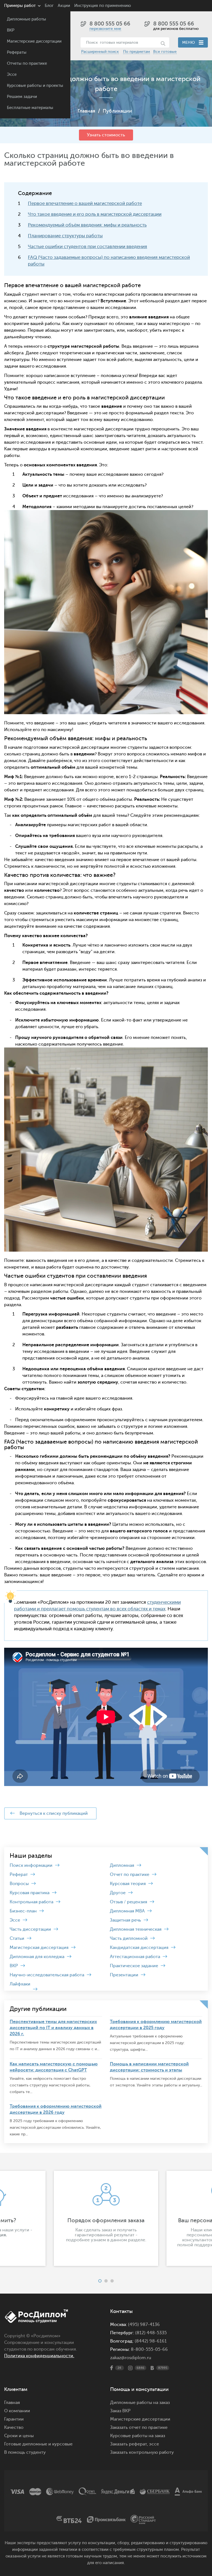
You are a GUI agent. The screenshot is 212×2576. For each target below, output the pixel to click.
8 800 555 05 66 (110, 24)
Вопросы (19, 1884)
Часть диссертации (30, 1929)
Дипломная (122, 1865)
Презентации (124, 1975)
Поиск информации (31, 1865)
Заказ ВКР (120, 2411)
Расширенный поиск (100, 52)
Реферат (19, 1875)
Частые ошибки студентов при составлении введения (88, 247)
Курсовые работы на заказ (138, 2436)
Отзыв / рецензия (128, 1902)
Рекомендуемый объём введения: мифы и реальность (87, 225)
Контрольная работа (31, 1902)
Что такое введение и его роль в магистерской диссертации (95, 214)
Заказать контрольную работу (142, 2452)
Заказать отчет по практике (139, 2427)
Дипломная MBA (127, 1911)
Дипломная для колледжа (37, 1957)
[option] (106, 2218)
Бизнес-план (23, 1911)
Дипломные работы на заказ (140, 2403)
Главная (86, 111)
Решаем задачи (22, 97)
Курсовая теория (128, 1884)
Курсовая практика (30, 1893)
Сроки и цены (19, 2436)
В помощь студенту (25, 2452)
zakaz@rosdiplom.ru (131, 2358)
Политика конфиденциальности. (39, 2356)
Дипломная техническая (136, 1929)
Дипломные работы (26, 19)
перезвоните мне (105, 29)
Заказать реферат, (129, 2444)
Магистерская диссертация (39, 1948)
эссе (154, 2444)
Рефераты (17, 52)
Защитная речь (125, 1920)
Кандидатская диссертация (139, 1948)
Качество (14, 2427)
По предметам (137, 52)
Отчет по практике (130, 1875)
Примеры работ (20, 6)
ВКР (11, 30)
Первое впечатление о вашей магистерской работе (85, 203)
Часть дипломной (129, 1938)
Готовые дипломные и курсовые (38, 2444)
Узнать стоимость (106, 135)
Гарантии (14, 2419)
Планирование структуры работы (65, 236)
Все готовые (165, 52)
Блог (49, 6)
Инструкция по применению (103, 6)
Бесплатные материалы (30, 108)
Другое (118, 1893)
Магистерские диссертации (34, 41)
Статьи (17, 1938)
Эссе (12, 75)
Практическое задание (134, 1966)
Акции (64, 6)
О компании (17, 2411)
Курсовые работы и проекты (35, 86)
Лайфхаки (20, 1984)
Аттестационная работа (135, 1957)
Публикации (117, 111)
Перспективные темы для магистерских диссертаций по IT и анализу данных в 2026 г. (53, 2028)
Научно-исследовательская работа (47, 1975)
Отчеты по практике (27, 63)
